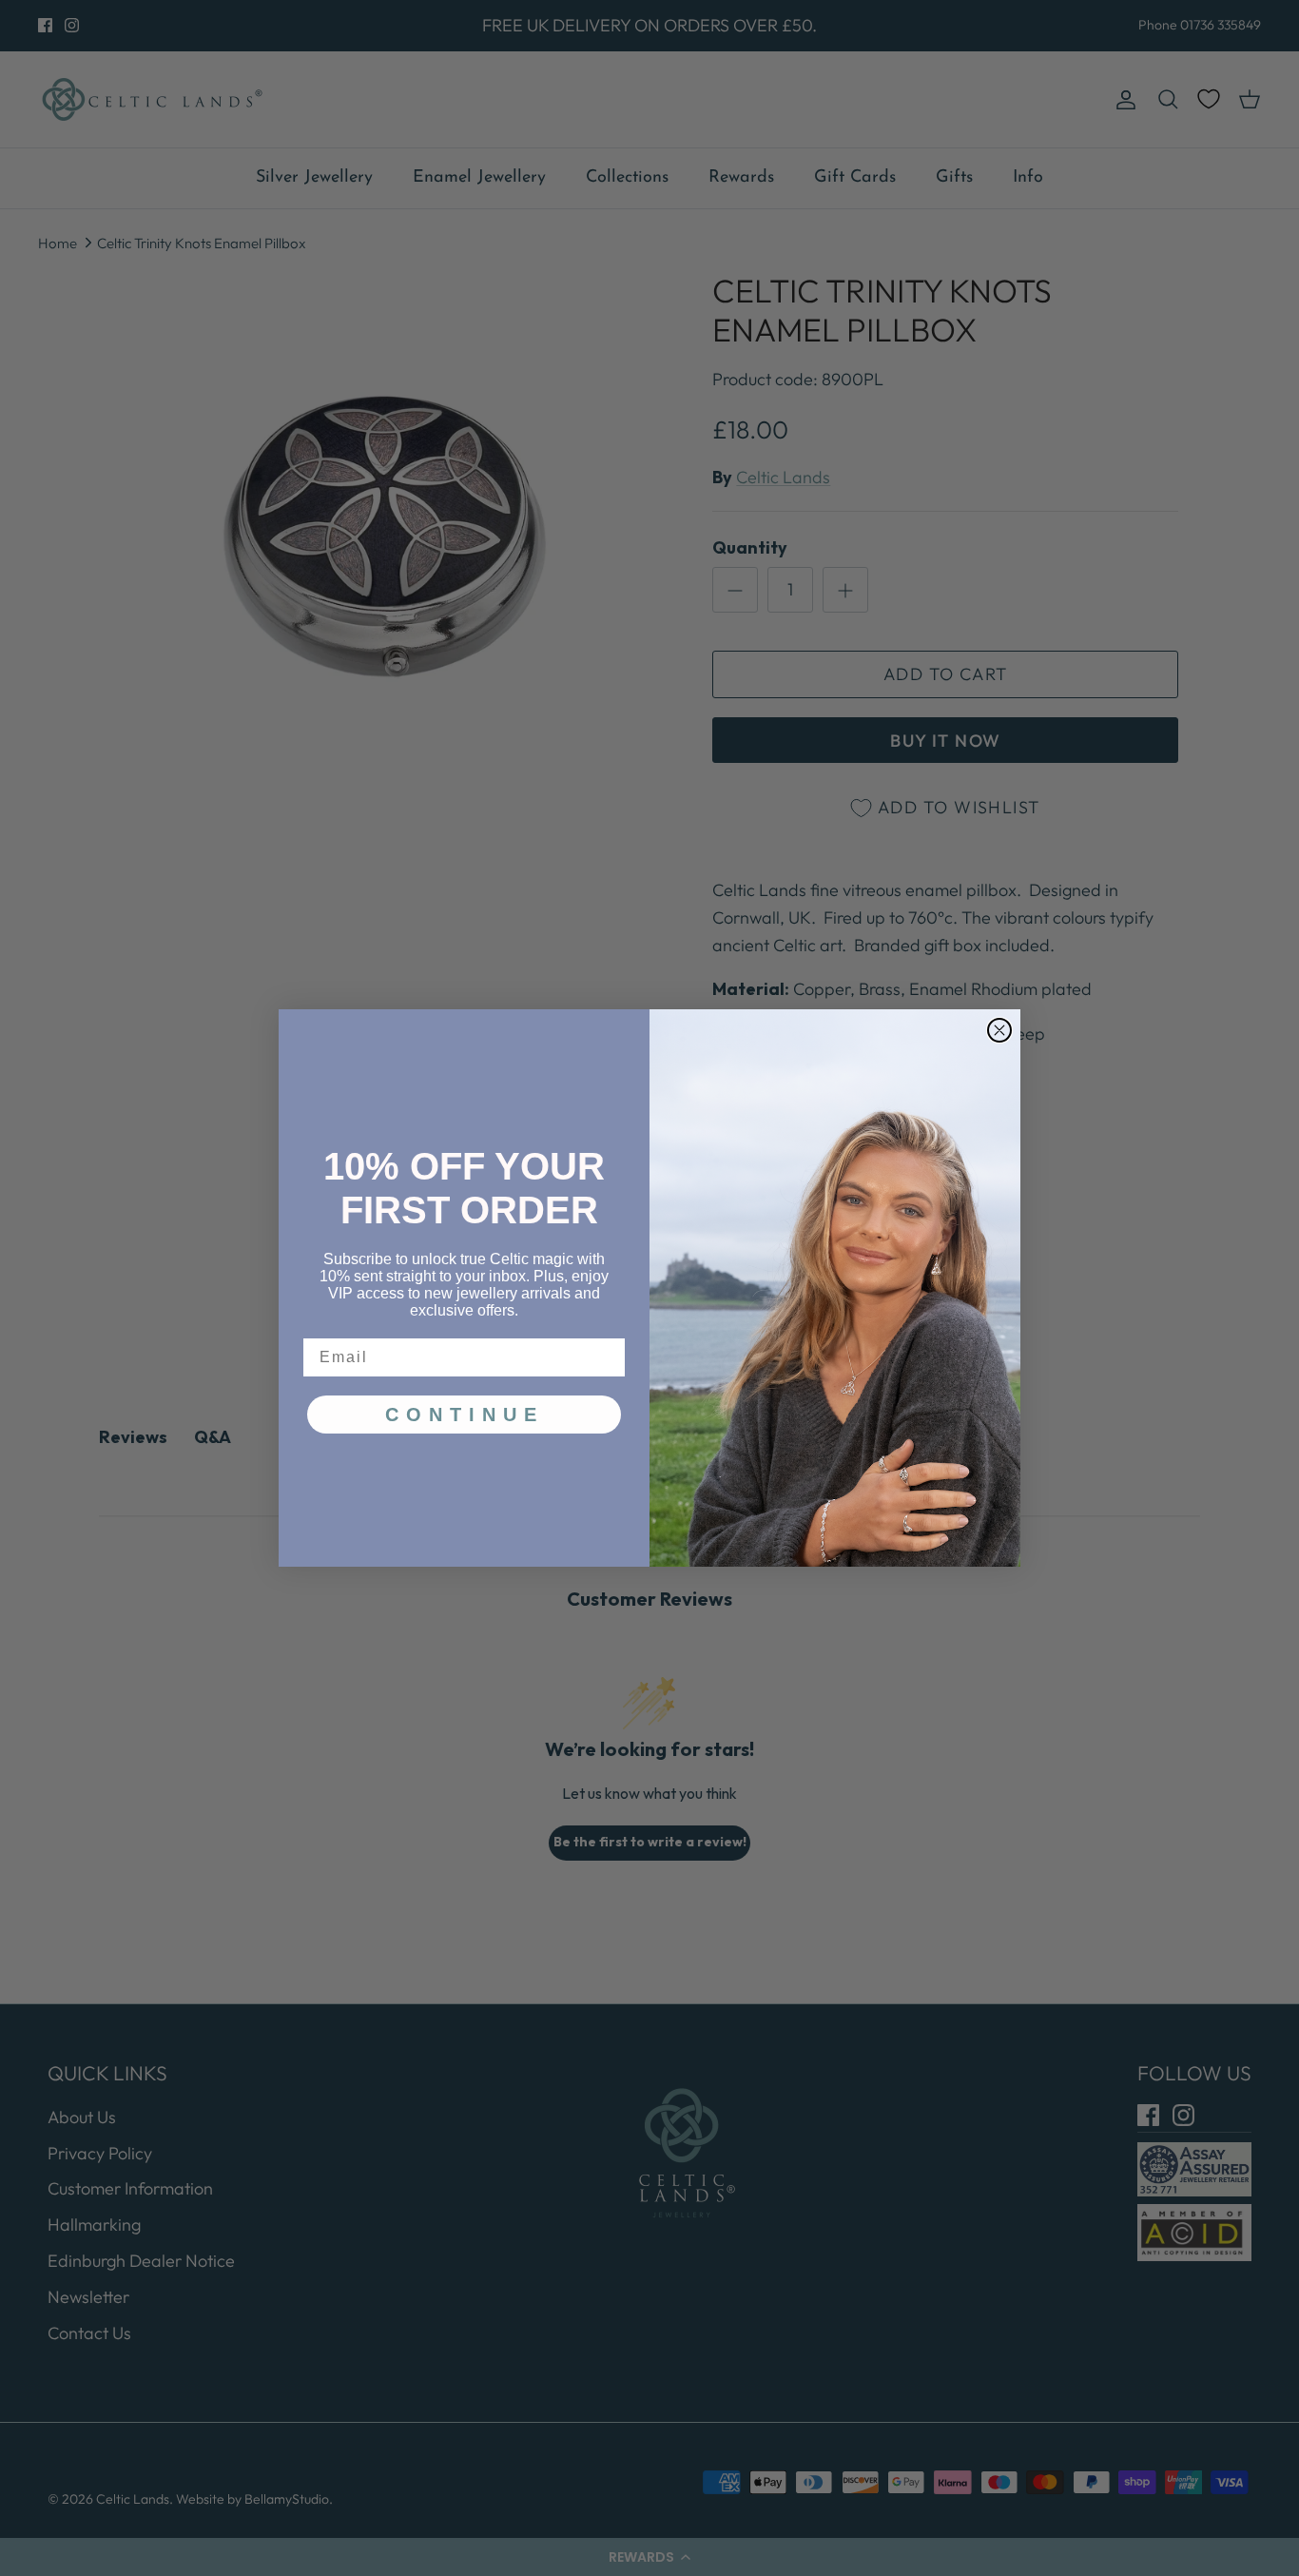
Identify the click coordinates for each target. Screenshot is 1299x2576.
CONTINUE (465, 1415)
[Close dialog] (999, 1030)
